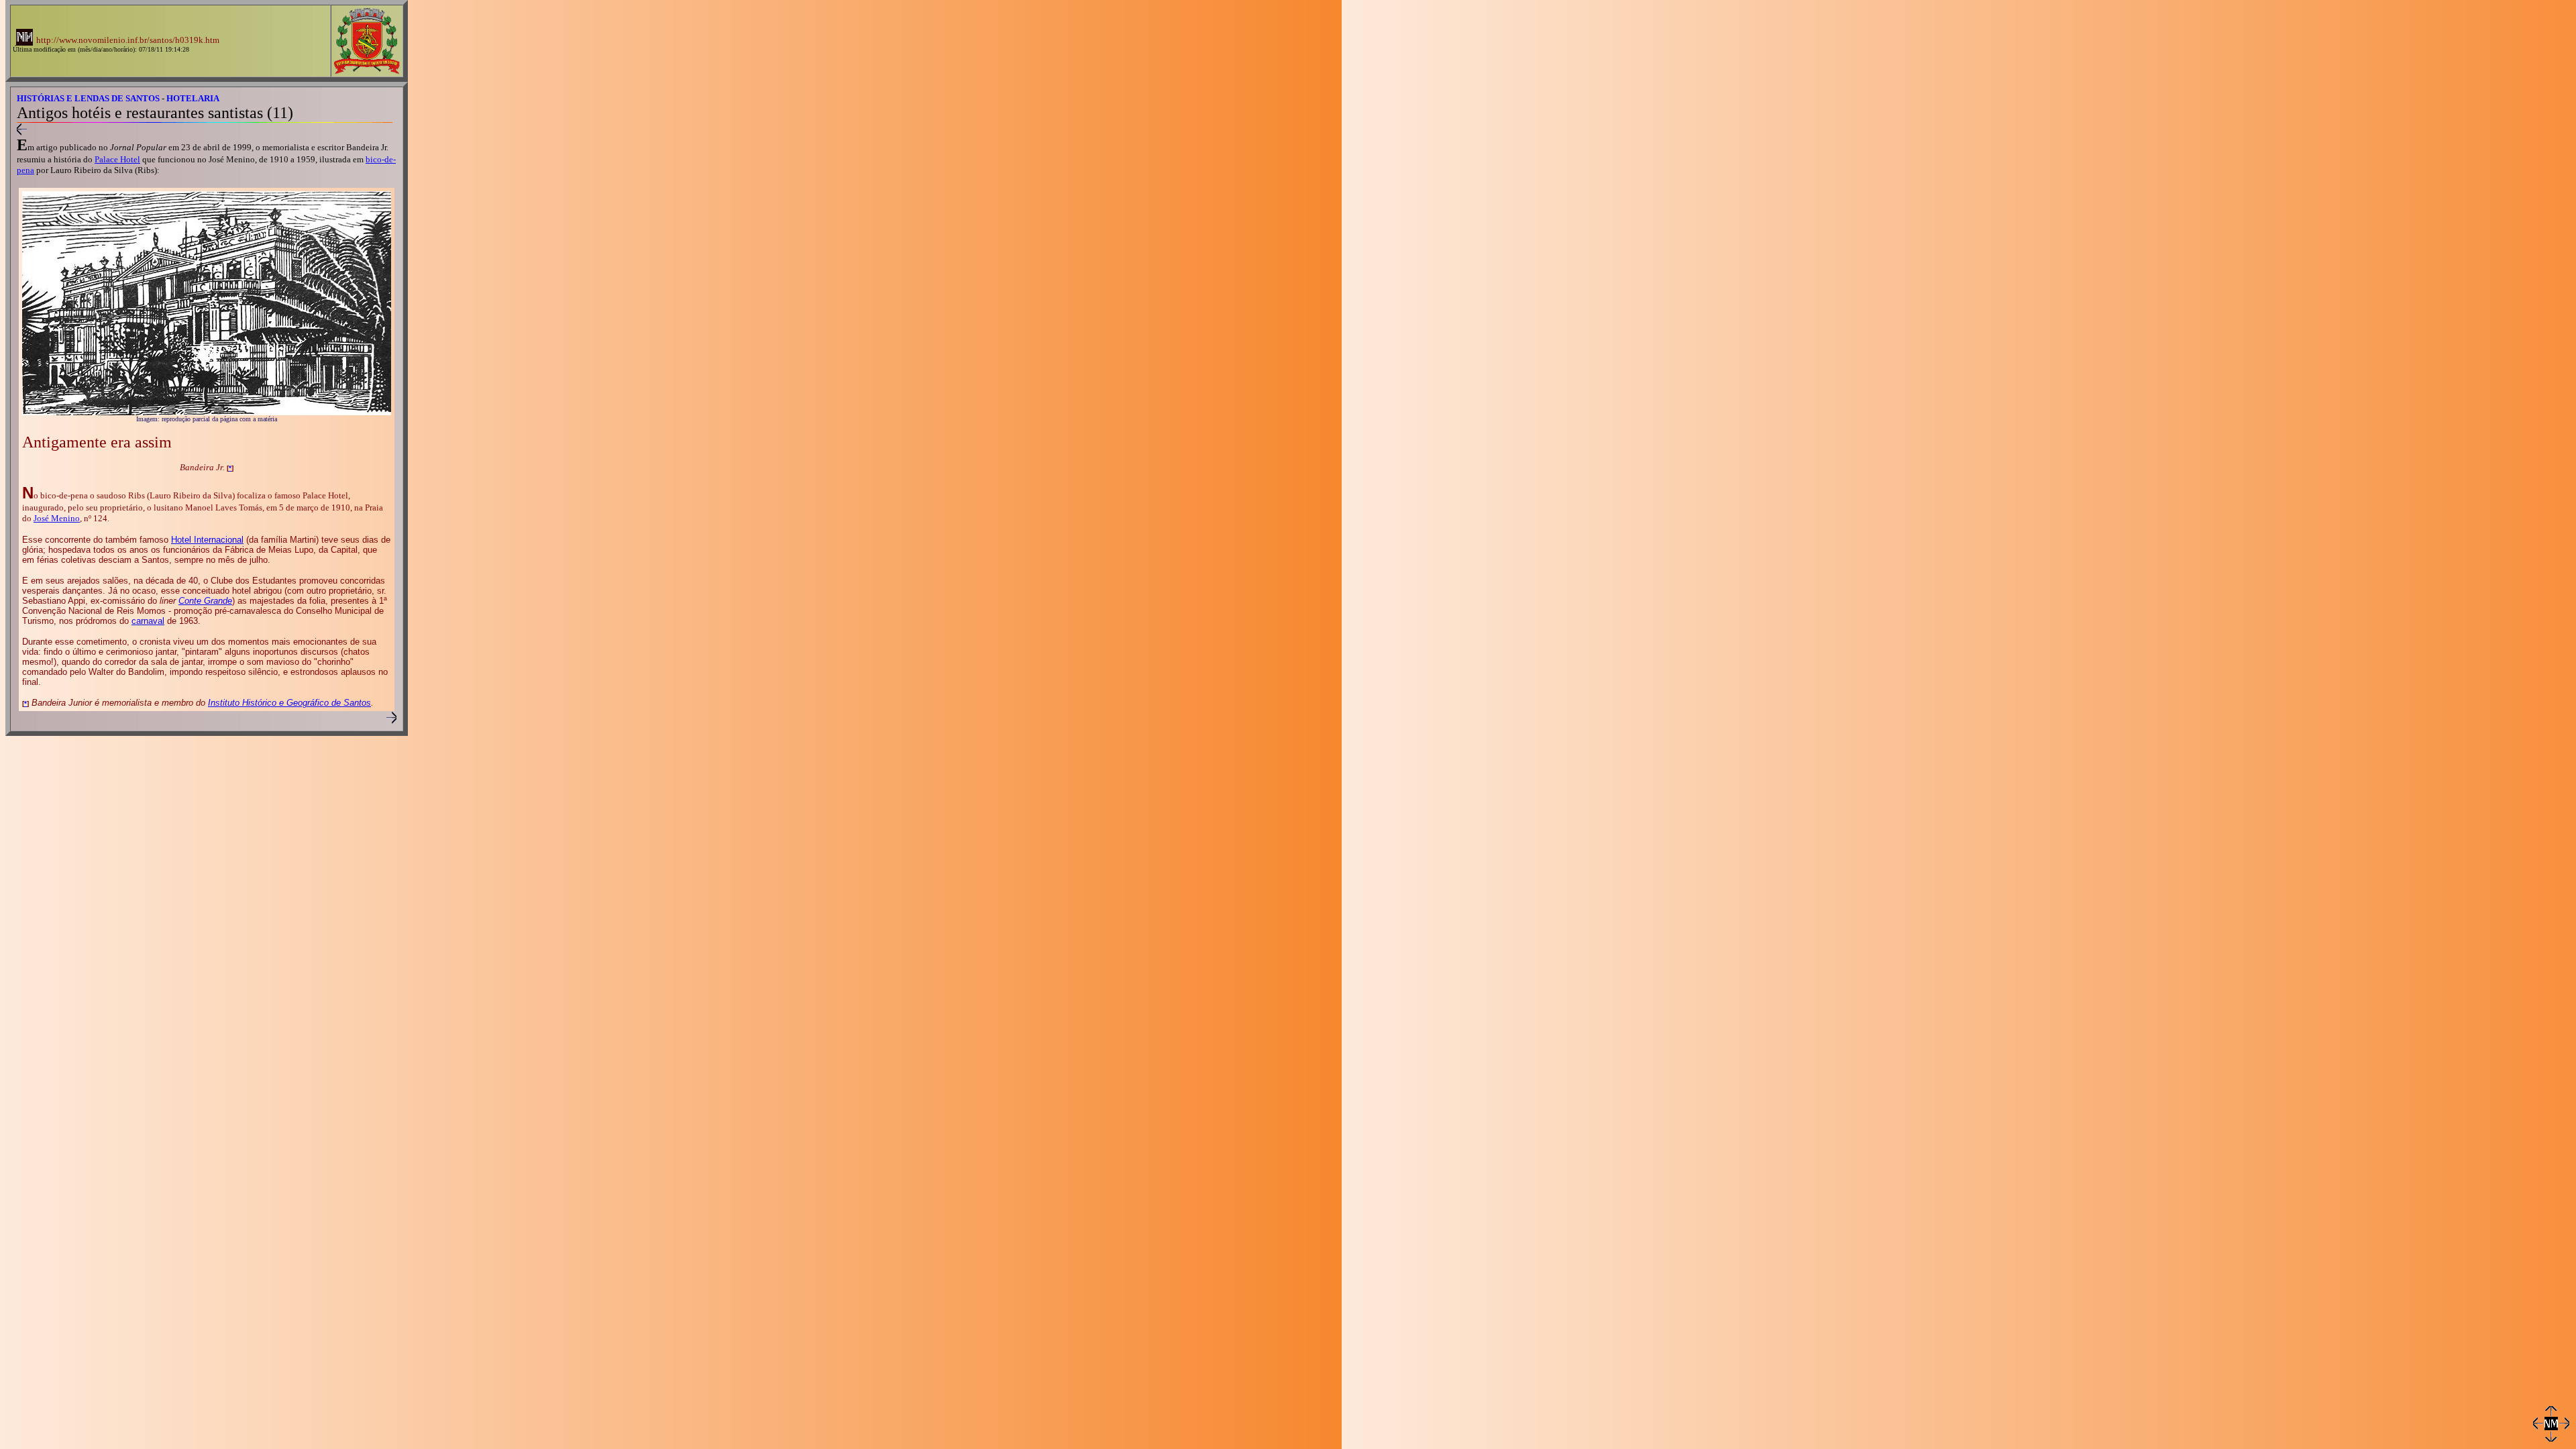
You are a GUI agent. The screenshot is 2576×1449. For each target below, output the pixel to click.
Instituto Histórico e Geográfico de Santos (289, 703)
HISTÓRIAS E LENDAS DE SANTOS (88, 98)
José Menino (57, 518)
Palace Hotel (117, 159)
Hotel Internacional (207, 540)
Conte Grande (205, 601)
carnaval (148, 621)
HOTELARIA (193, 98)
